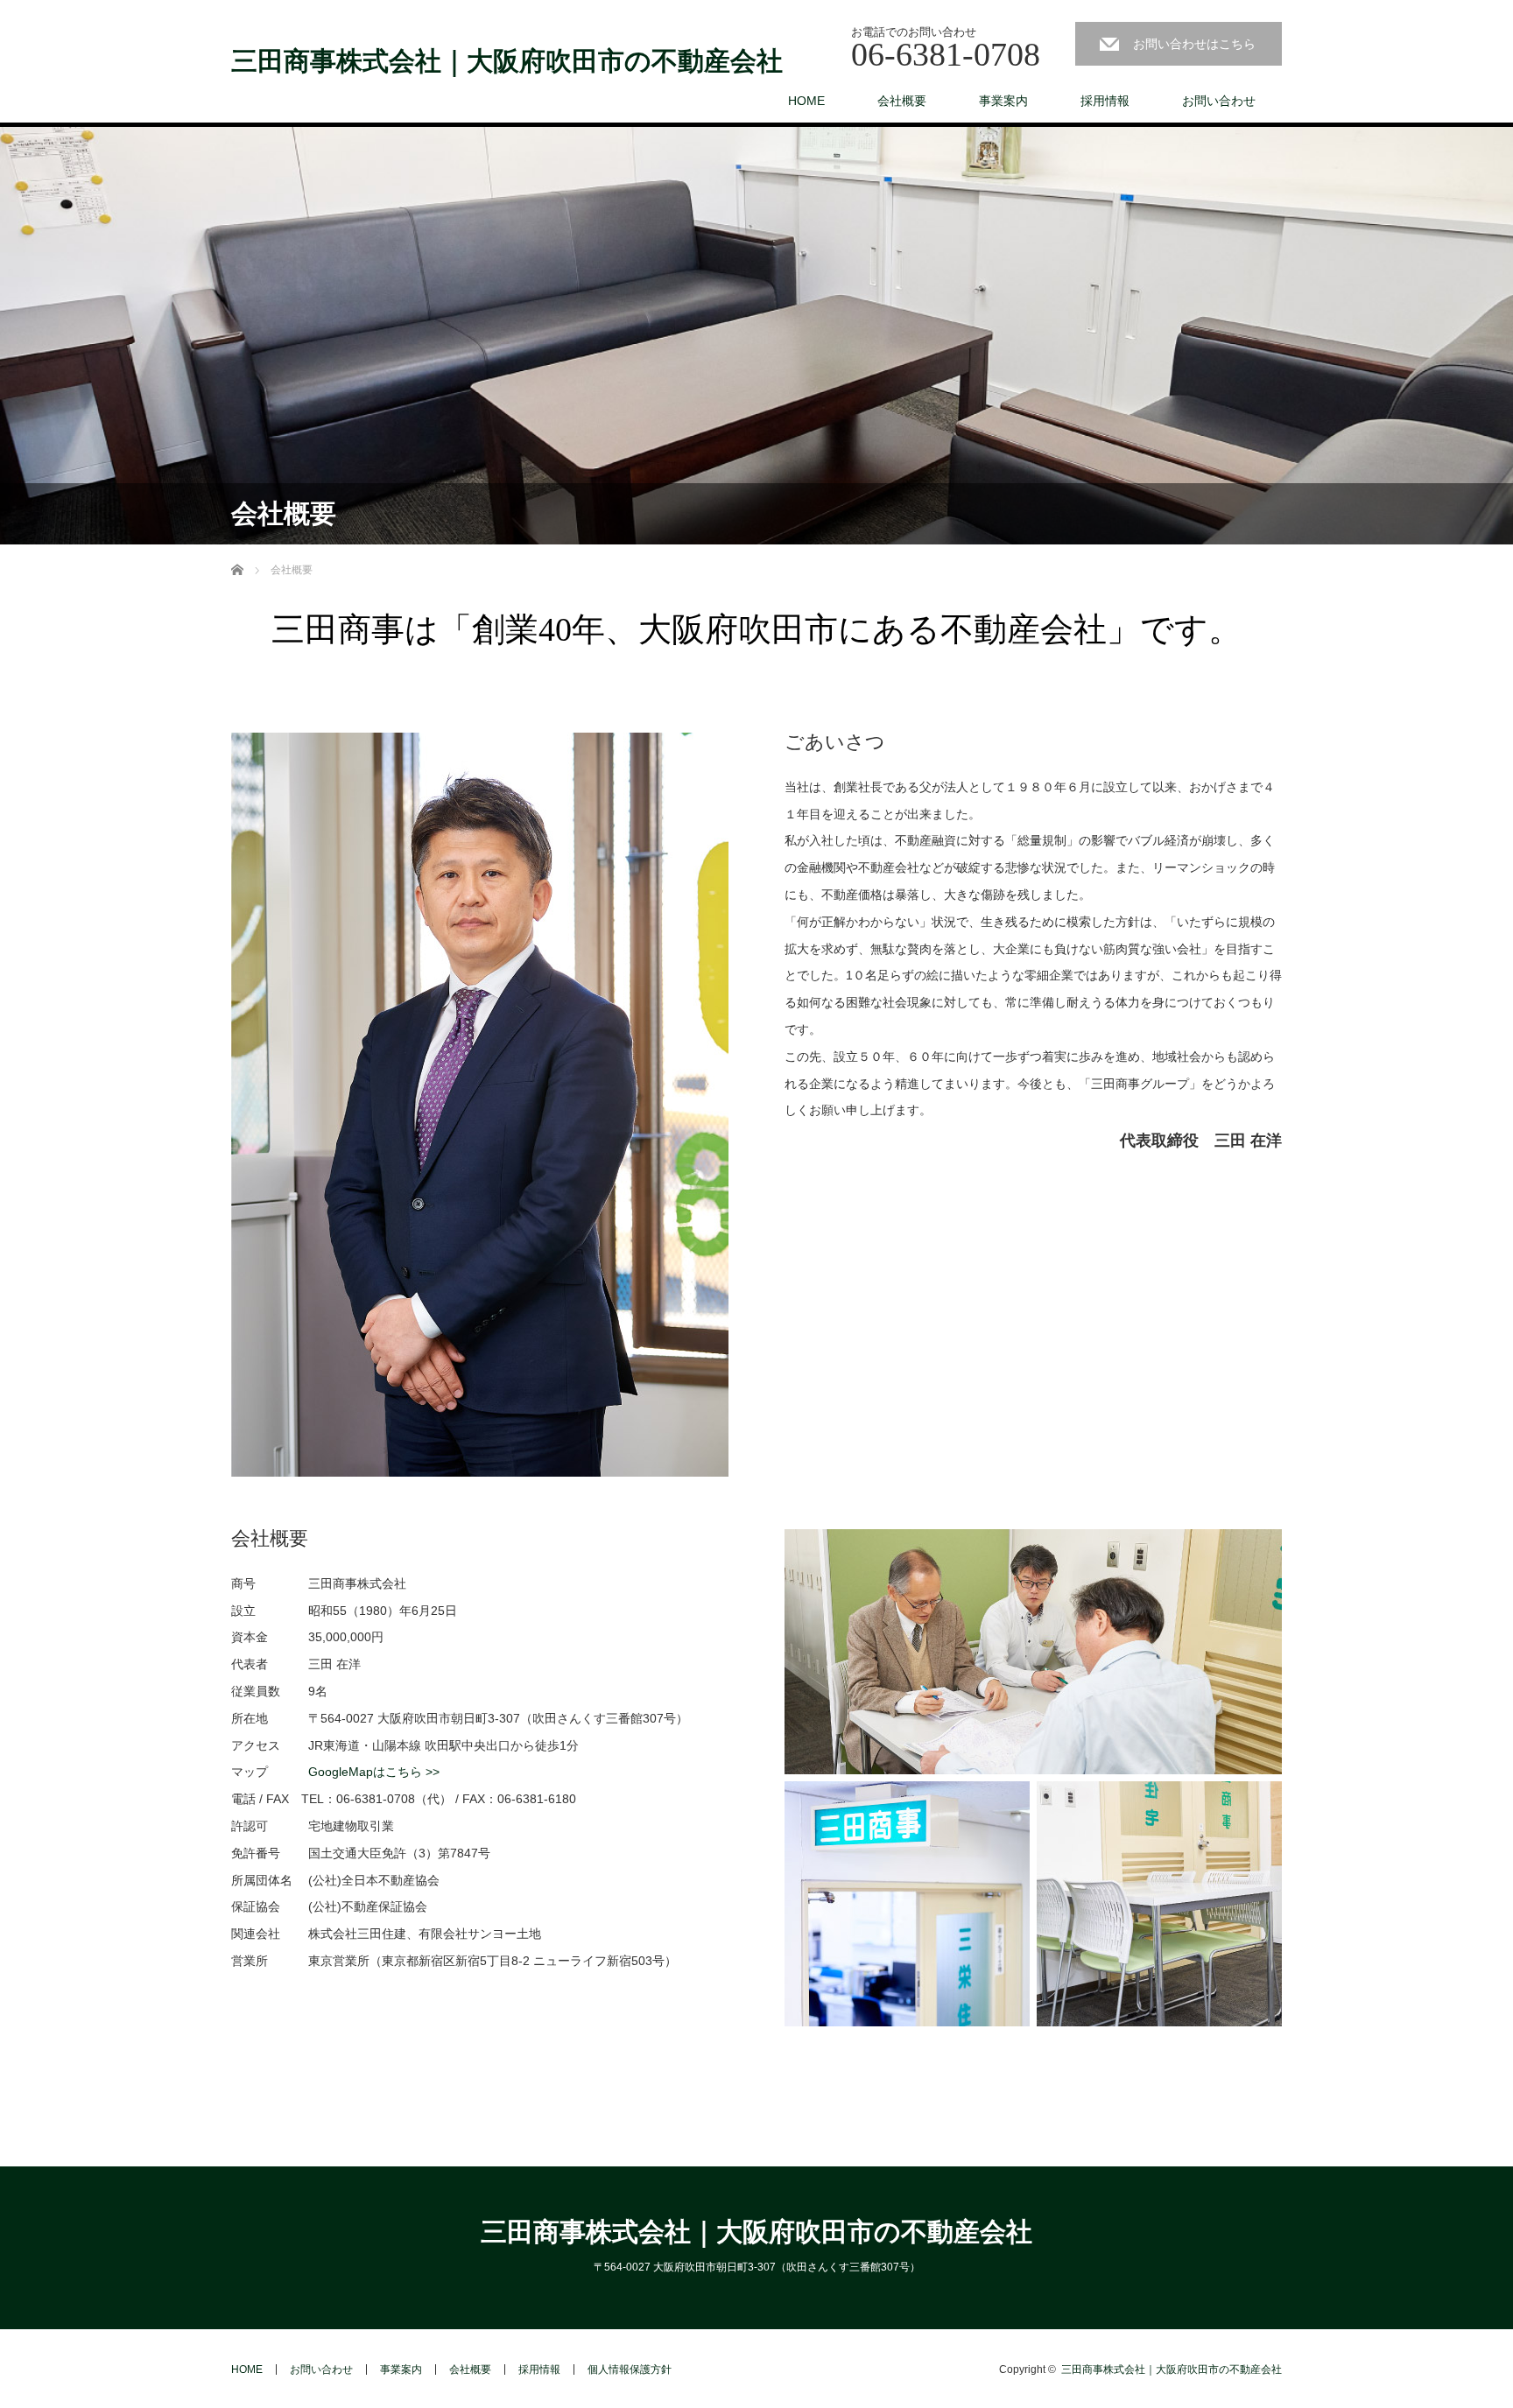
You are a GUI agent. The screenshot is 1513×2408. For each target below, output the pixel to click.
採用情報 (1105, 101)
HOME (806, 101)
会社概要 (902, 101)
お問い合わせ (1219, 101)
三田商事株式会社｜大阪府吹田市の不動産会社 (507, 61)
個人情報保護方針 (630, 2369)
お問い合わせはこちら (1194, 44)
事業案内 (1003, 101)
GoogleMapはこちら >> (374, 1772)
